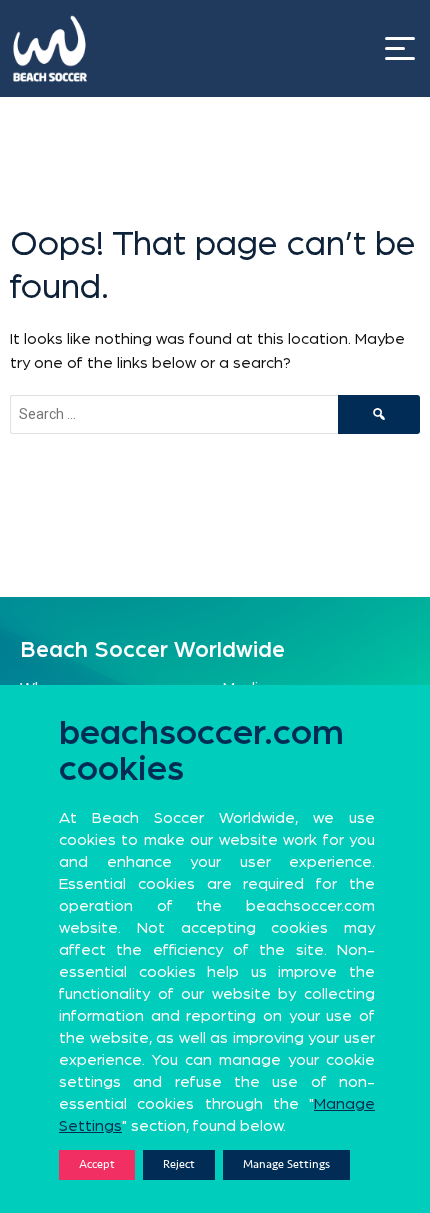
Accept (97, 1164)
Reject (179, 1164)
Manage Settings (286, 1164)
